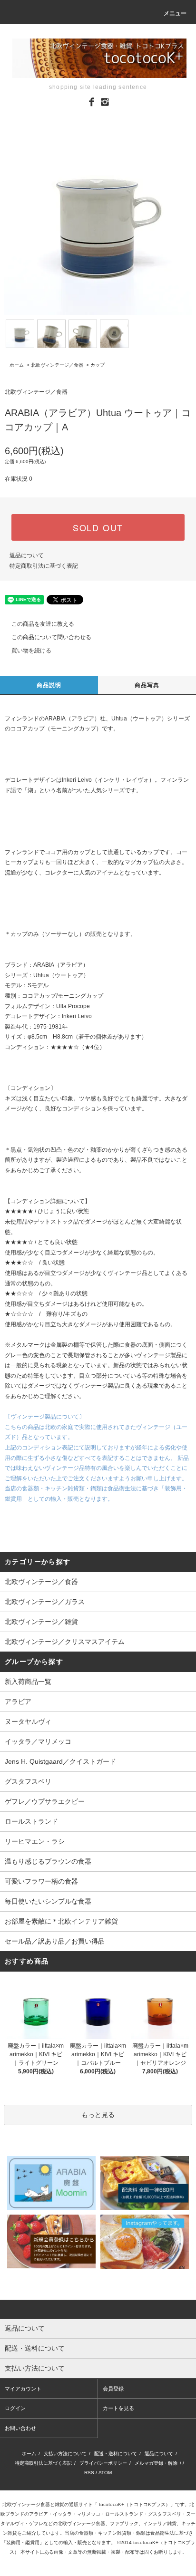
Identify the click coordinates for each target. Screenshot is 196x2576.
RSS (89, 2473)
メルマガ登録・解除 (156, 2463)
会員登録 (113, 2389)
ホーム (17, 365)
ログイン (15, 2408)
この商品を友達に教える (43, 624)
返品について (27, 555)
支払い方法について (65, 2454)
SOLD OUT (98, 527)
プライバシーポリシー (103, 2463)
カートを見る (118, 2408)
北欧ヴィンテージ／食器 (57, 365)
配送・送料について (116, 2454)
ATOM (105, 2473)
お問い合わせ (20, 2428)
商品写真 (147, 685)
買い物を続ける (31, 651)
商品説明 (49, 685)
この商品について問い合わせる (51, 637)
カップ (98, 365)
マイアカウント (23, 2389)
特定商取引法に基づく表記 (44, 566)
